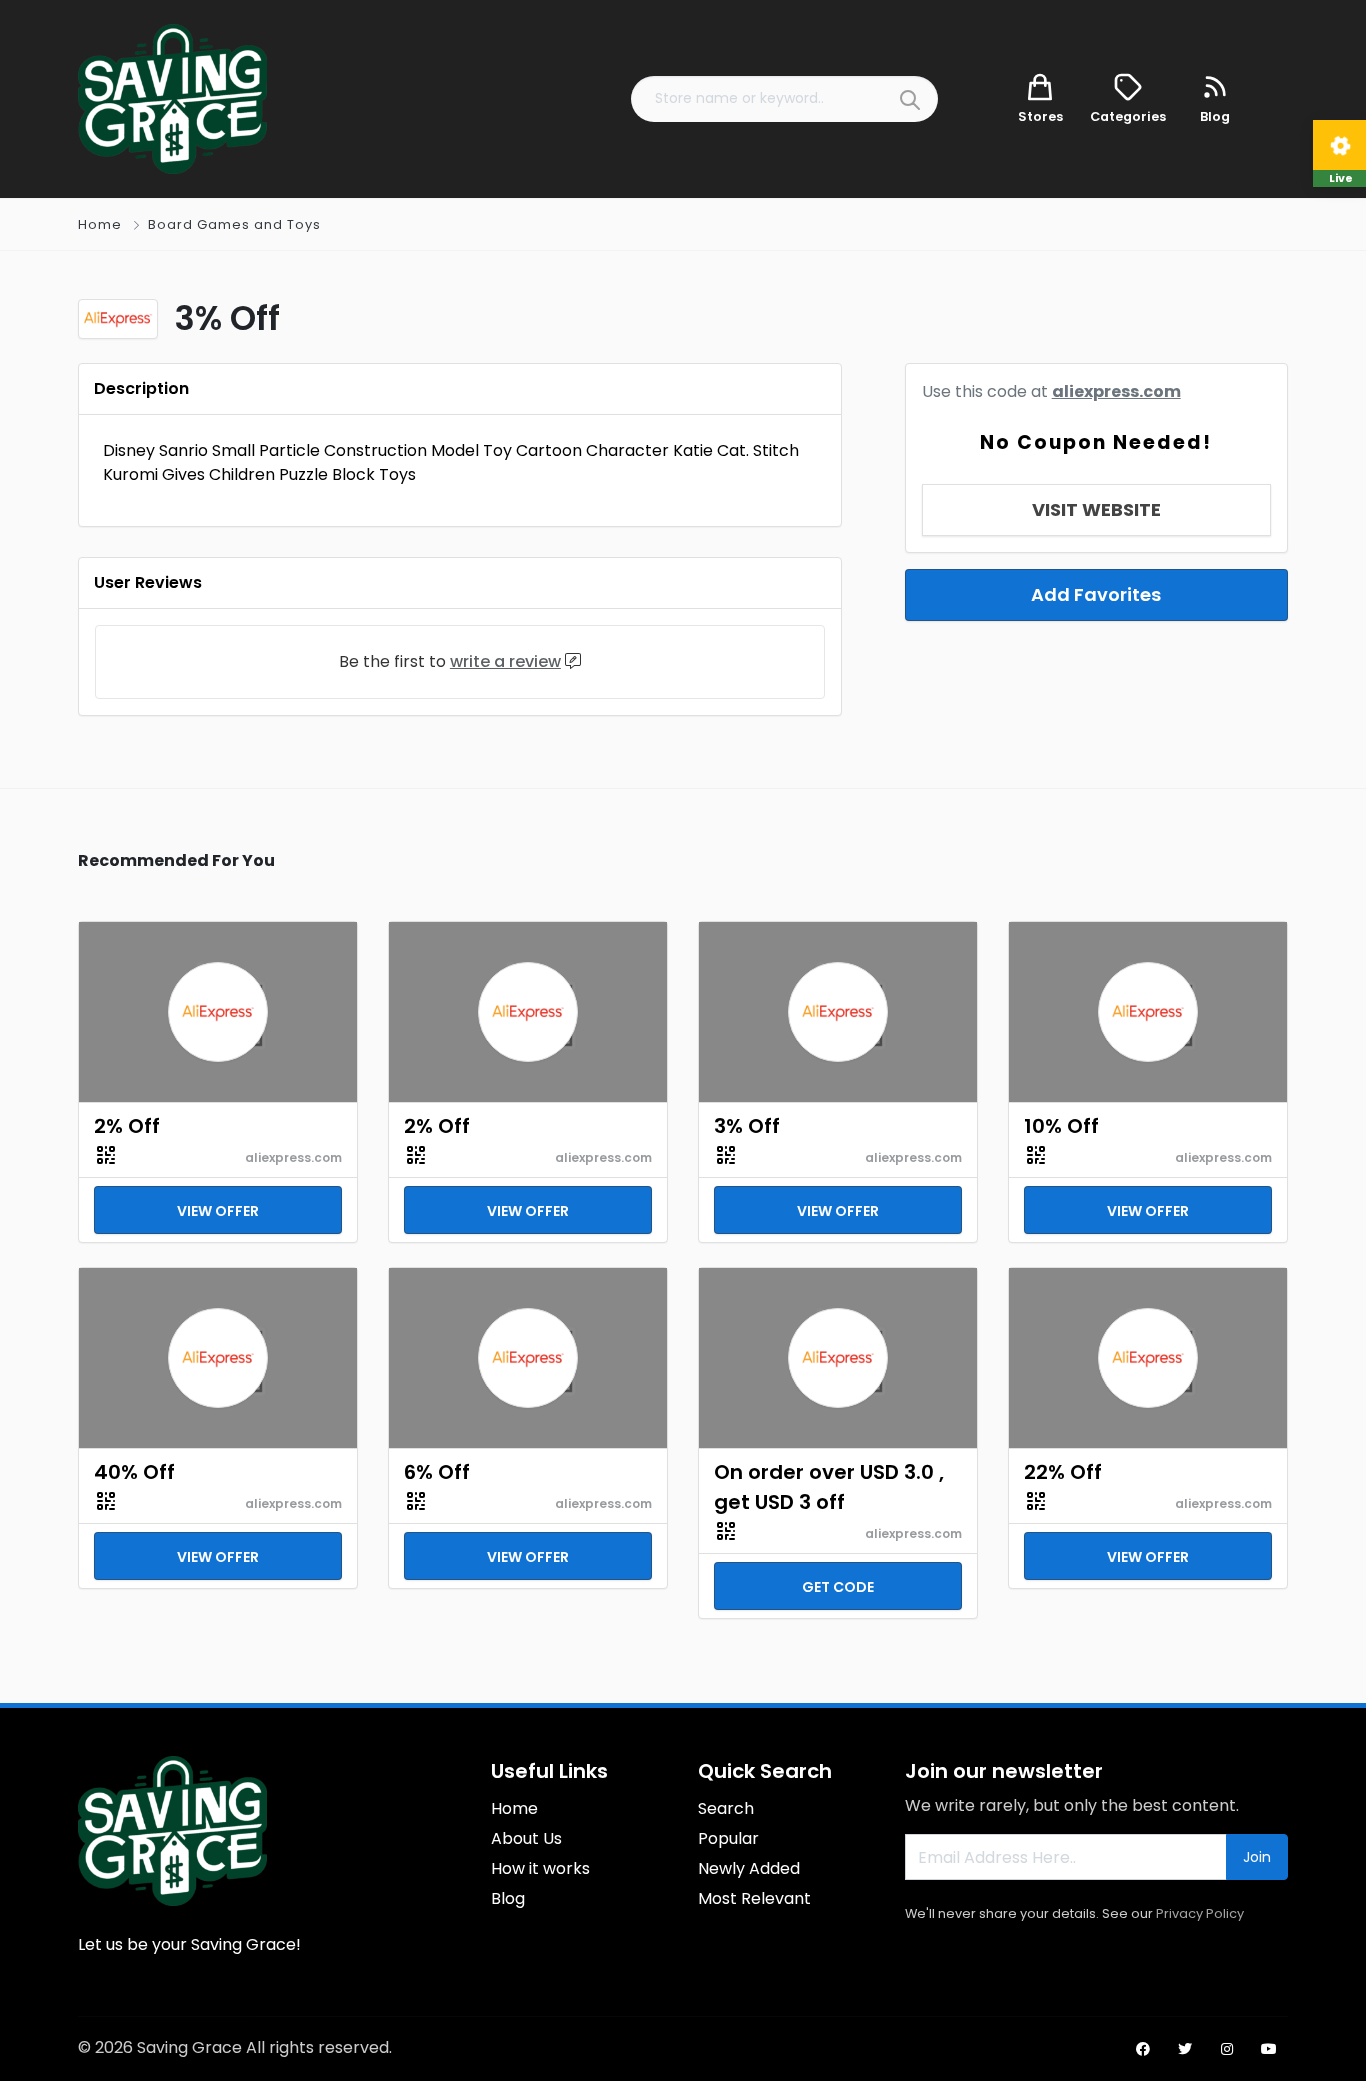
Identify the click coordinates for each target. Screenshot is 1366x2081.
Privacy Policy (1200, 1913)
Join (1257, 1857)
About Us (526, 1838)
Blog (508, 1898)
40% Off (134, 1472)
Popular (728, 1838)
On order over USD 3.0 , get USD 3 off (829, 1487)
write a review (505, 661)
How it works (540, 1868)
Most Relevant (754, 1898)
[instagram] (1227, 2049)
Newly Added (749, 1868)
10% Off (1061, 1126)
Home (100, 224)
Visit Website (1096, 509)
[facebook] (1143, 2049)
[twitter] (1185, 2049)
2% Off (127, 1126)
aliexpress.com (1116, 391)
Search (726, 1808)
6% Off (437, 1472)
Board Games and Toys (234, 224)
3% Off (747, 1126)
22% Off (1063, 1472)
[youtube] (1269, 2049)
